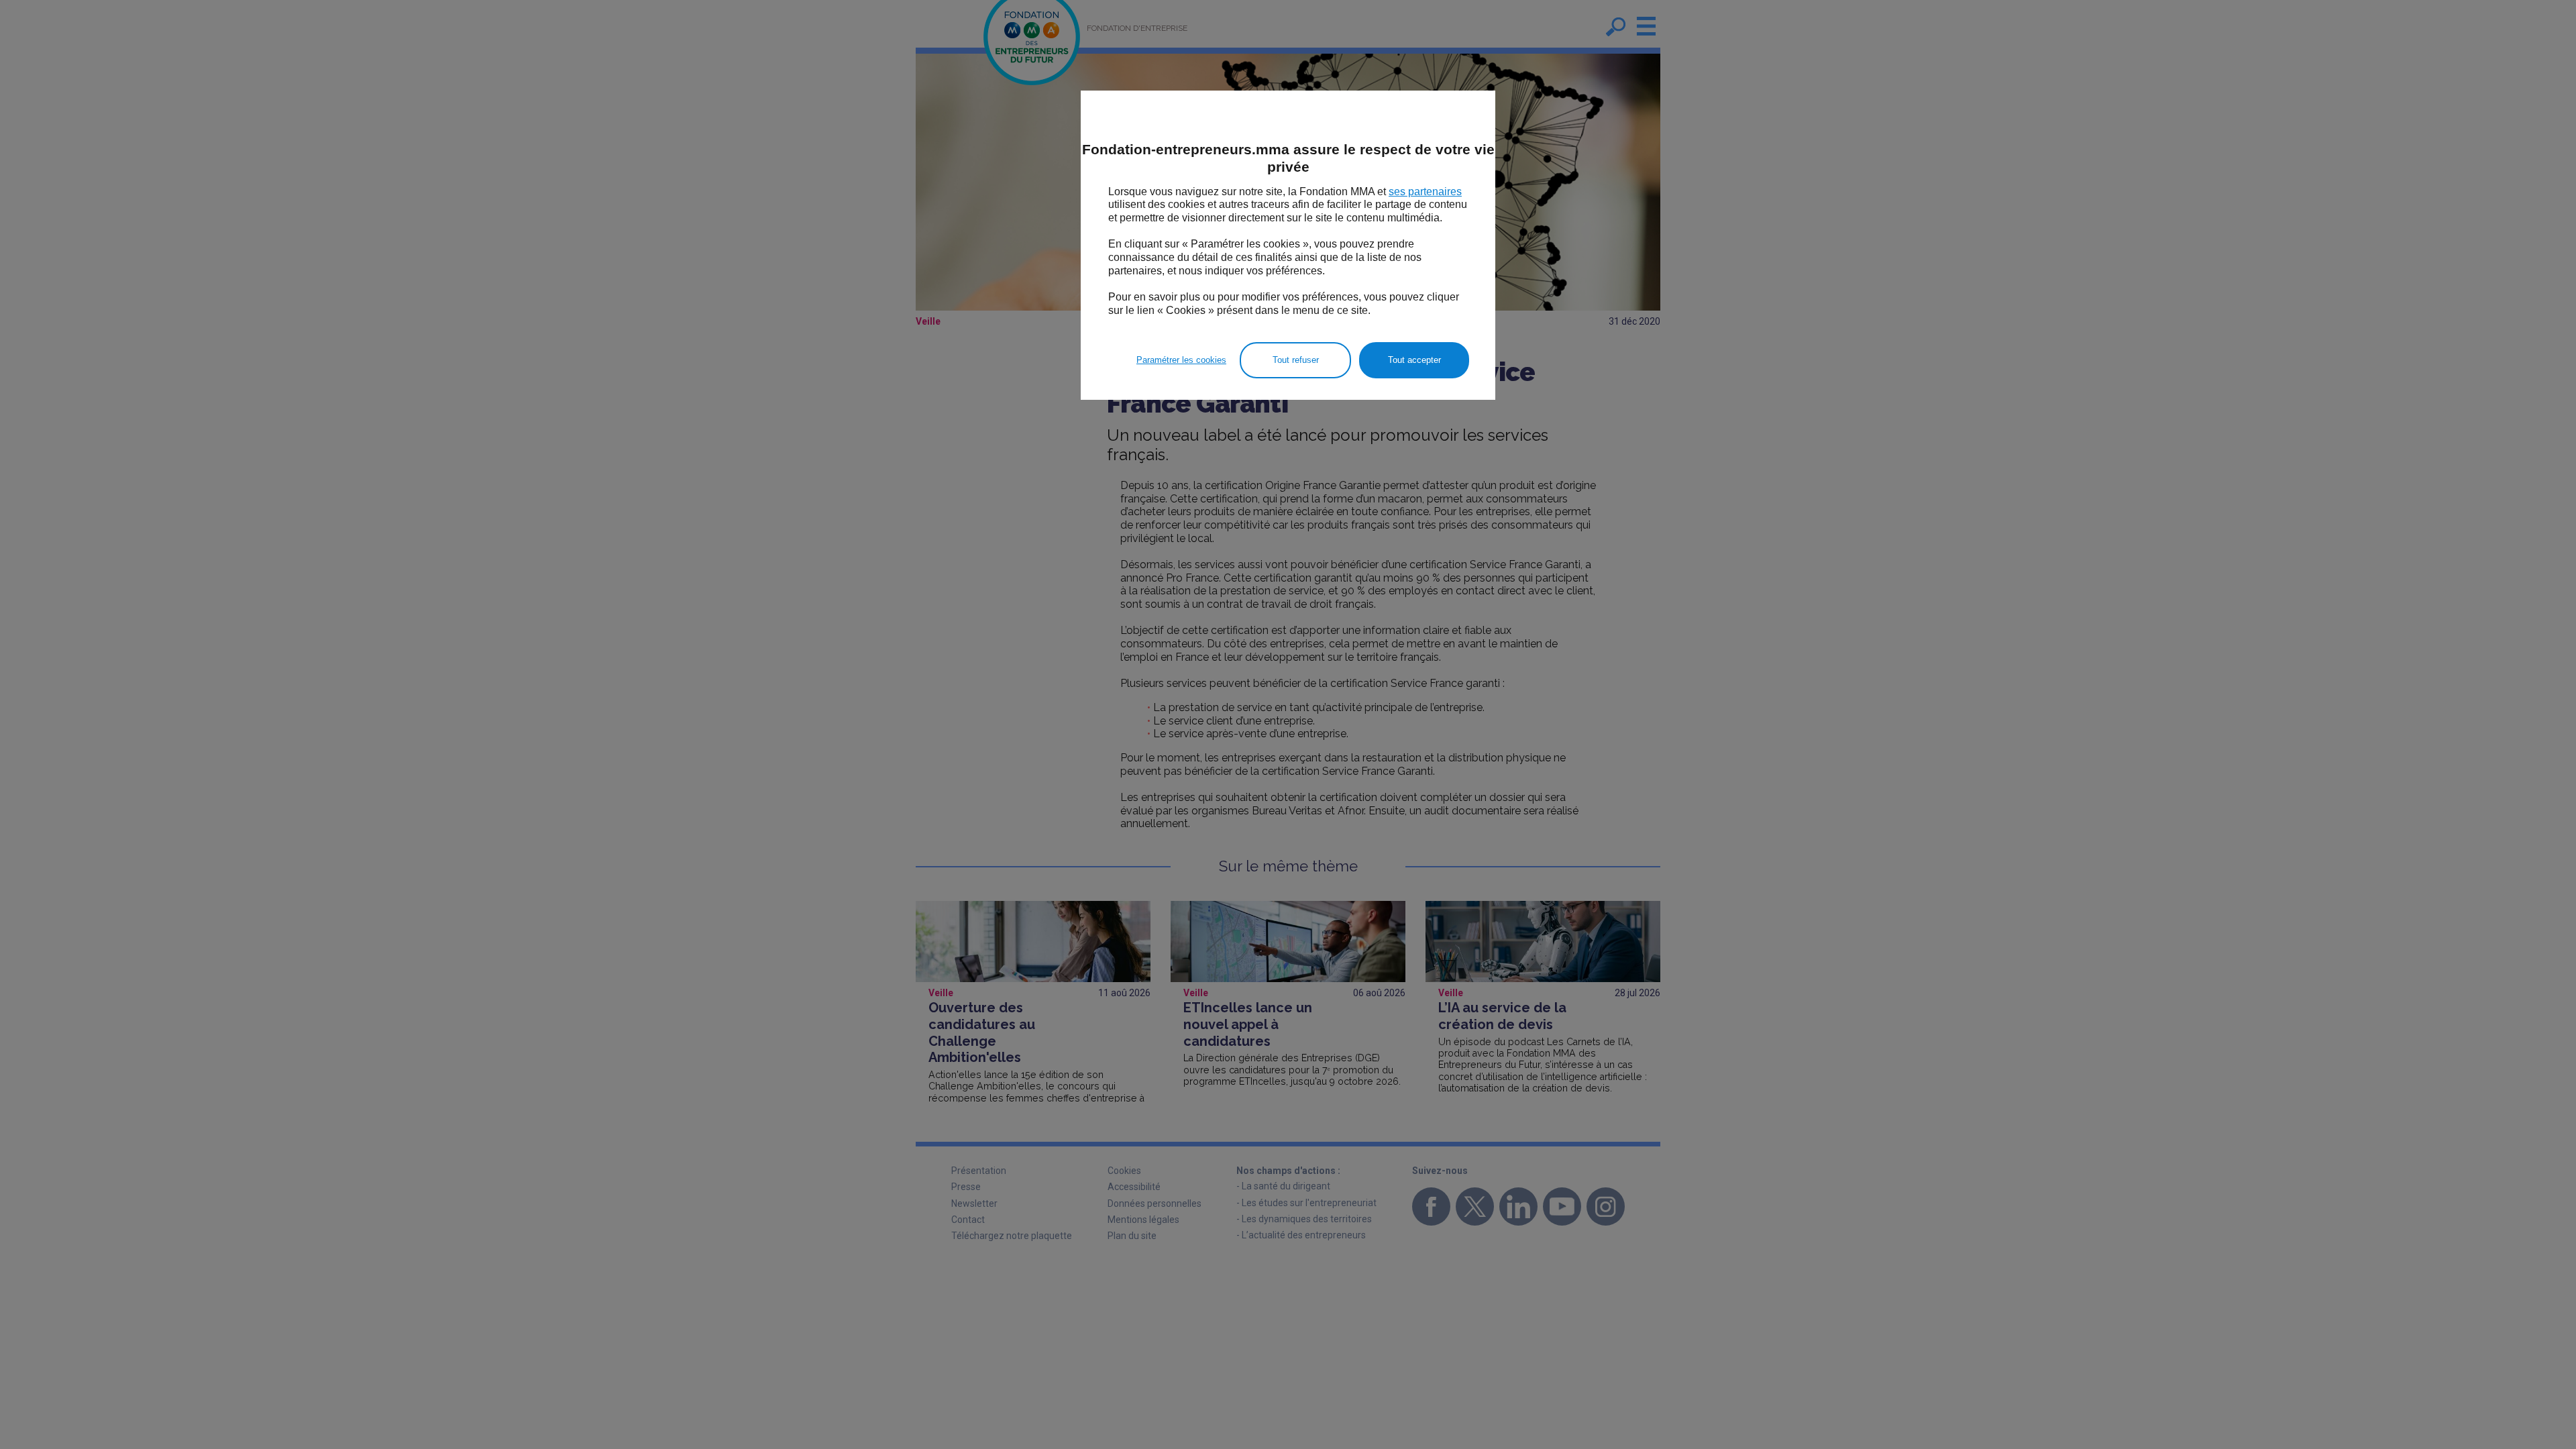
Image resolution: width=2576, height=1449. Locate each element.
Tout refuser (1296, 360)
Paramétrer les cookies (1181, 360)
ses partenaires (1425, 192)
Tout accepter (1414, 360)
